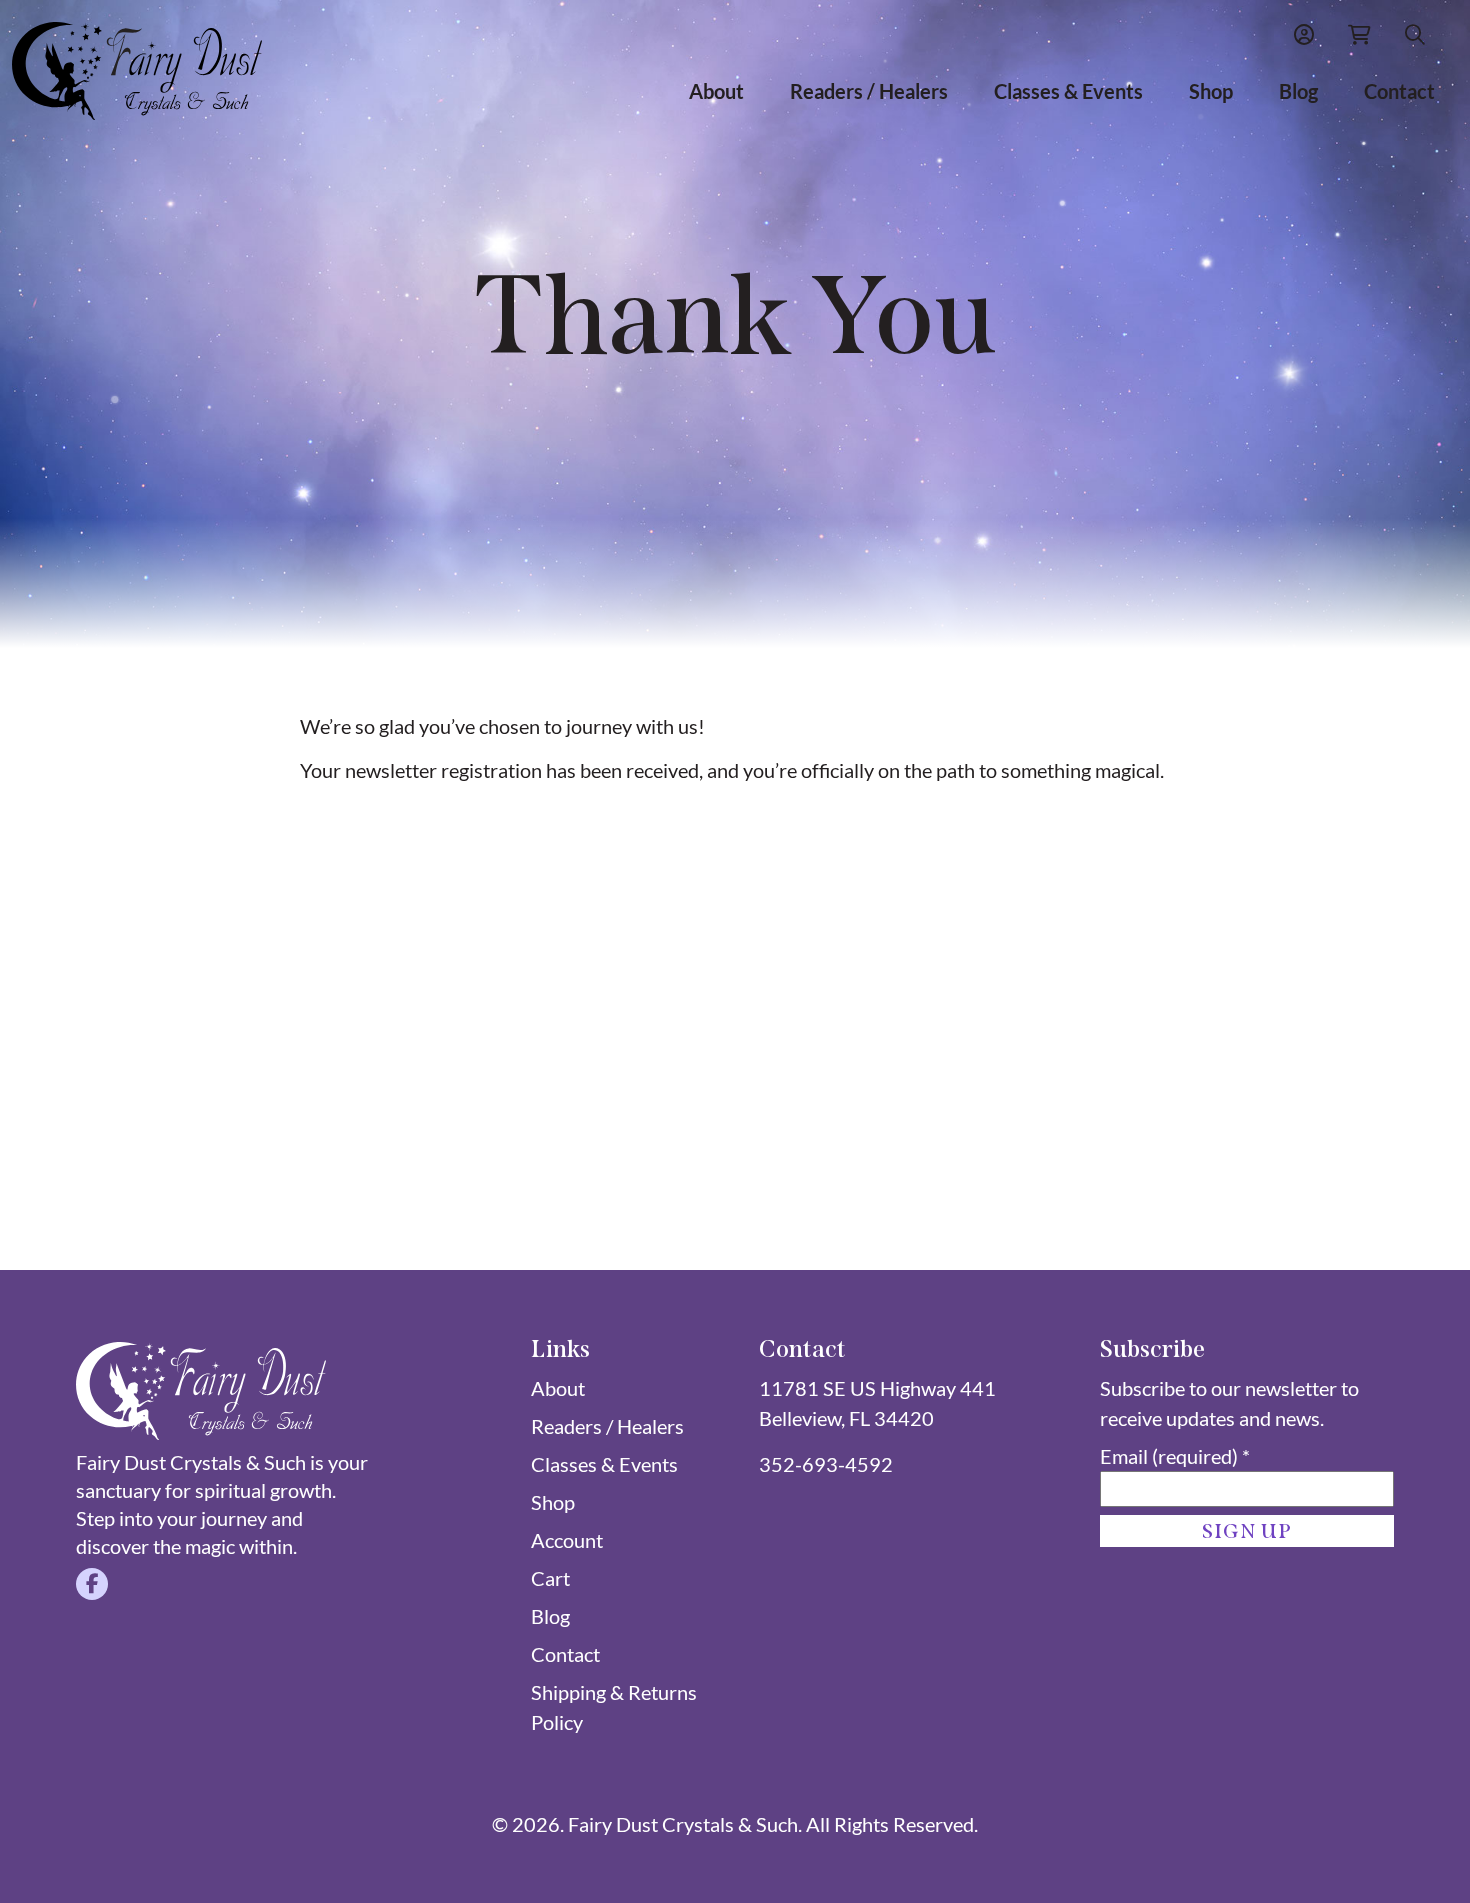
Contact (1399, 91)
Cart (550, 1578)
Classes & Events (1068, 91)
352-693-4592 (826, 1464)
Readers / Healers (869, 91)
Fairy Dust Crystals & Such (683, 1824)
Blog (1298, 91)
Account (567, 1540)
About (716, 91)
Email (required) (1175, 1456)
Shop (1211, 91)
